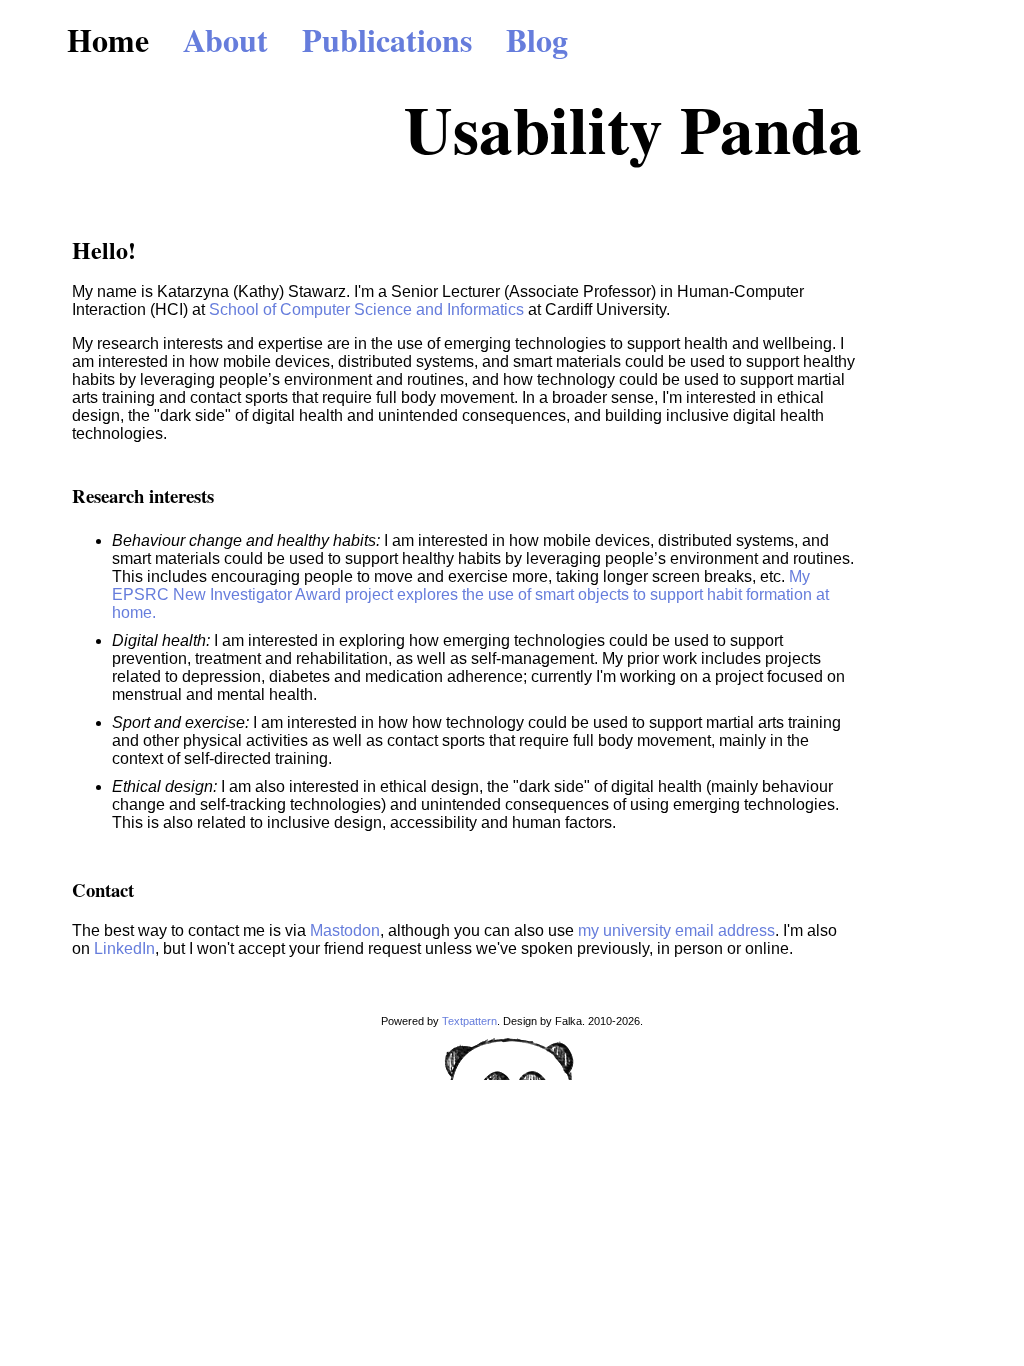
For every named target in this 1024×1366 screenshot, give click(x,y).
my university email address (676, 930)
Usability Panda (633, 128)
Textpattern (469, 1021)
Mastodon (345, 930)
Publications (387, 39)
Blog (537, 39)
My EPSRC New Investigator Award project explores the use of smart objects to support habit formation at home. (470, 594)
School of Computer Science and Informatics (366, 309)
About (225, 39)
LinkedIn (124, 948)
